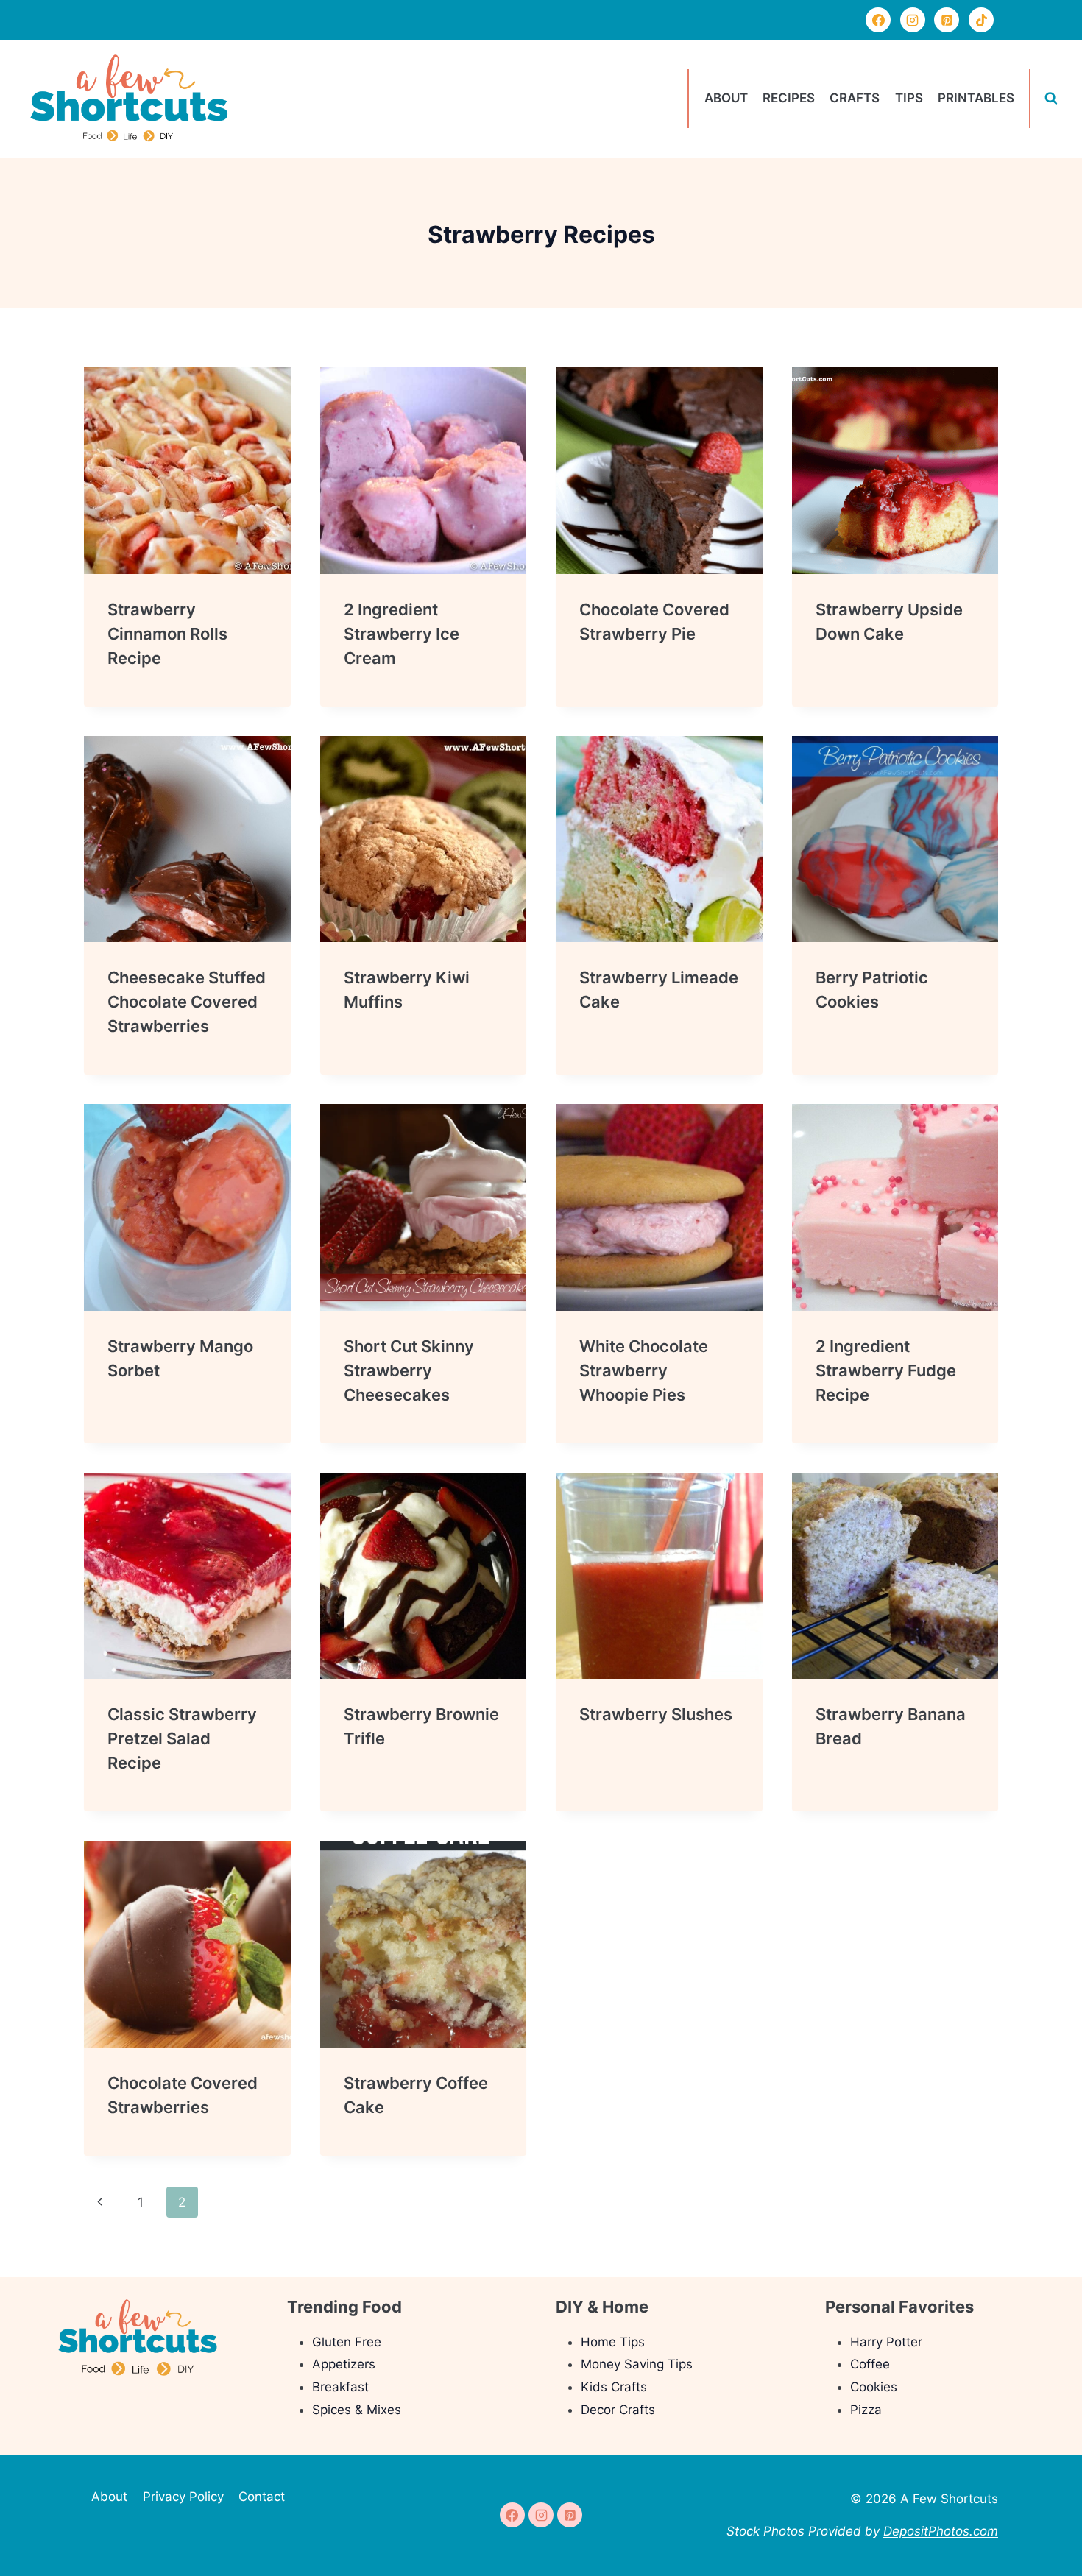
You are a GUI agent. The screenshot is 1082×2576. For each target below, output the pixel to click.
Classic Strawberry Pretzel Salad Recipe (182, 1738)
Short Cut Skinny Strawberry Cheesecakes (409, 1370)
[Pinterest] (947, 20)
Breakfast (340, 2387)
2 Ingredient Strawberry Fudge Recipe (886, 1370)
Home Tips (613, 2342)
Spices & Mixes (357, 2410)
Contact (262, 2497)
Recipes (789, 98)
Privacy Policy (183, 2497)
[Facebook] (878, 20)
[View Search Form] (1051, 99)
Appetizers (344, 2364)
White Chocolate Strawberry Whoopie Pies (644, 1370)
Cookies (874, 2387)
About (726, 98)
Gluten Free (347, 2342)
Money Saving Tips (637, 2364)
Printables (976, 98)
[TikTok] (981, 20)
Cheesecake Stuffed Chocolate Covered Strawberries (187, 1002)
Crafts (855, 98)
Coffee (870, 2364)
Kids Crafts (614, 2387)
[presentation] (187, 471)
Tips (909, 98)
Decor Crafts (618, 2410)
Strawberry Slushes (656, 1714)
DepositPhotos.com (941, 2531)
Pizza (866, 2410)
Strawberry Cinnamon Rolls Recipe (167, 634)
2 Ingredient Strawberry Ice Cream (402, 634)
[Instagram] (913, 20)
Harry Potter (886, 2342)
